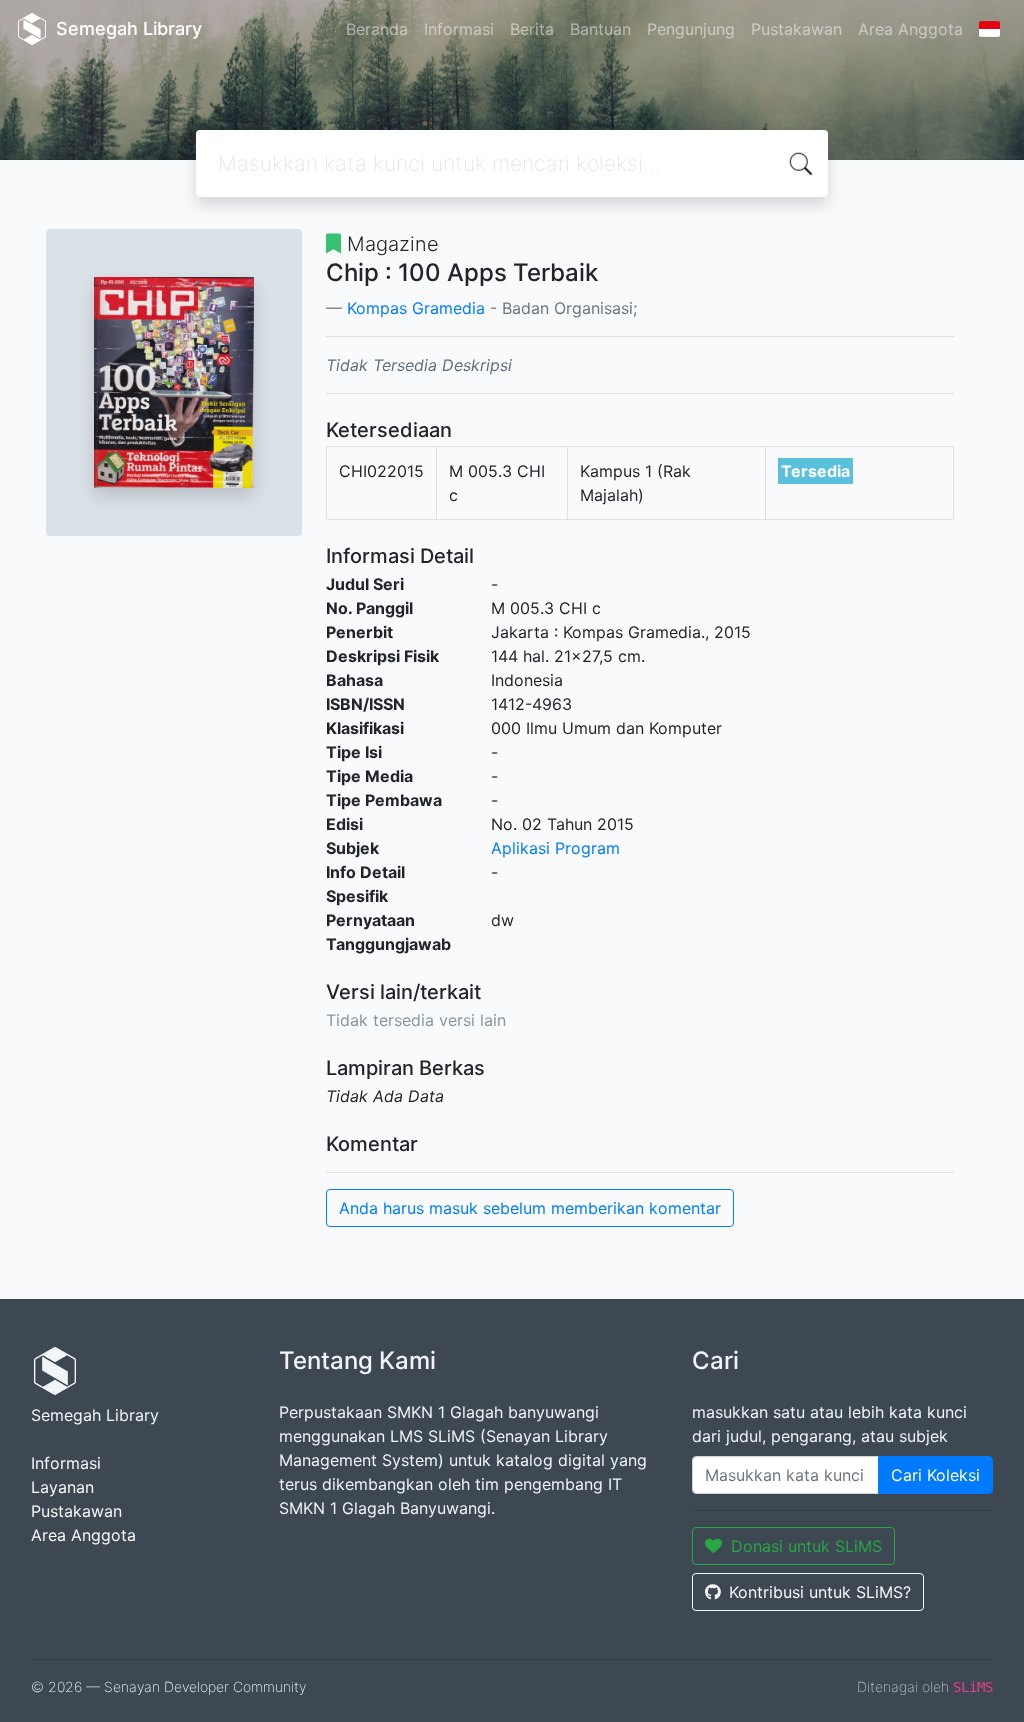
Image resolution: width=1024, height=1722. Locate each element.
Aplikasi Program (555, 848)
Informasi (459, 29)
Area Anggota (910, 29)
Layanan (62, 1487)
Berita (532, 29)
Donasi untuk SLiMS (806, 1546)
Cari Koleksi (935, 1475)
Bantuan (600, 29)
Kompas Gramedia (416, 308)
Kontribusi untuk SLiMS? (820, 1592)
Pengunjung (691, 29)
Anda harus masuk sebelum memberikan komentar (530, 1208)
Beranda (377, 29)
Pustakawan (796, 29)
